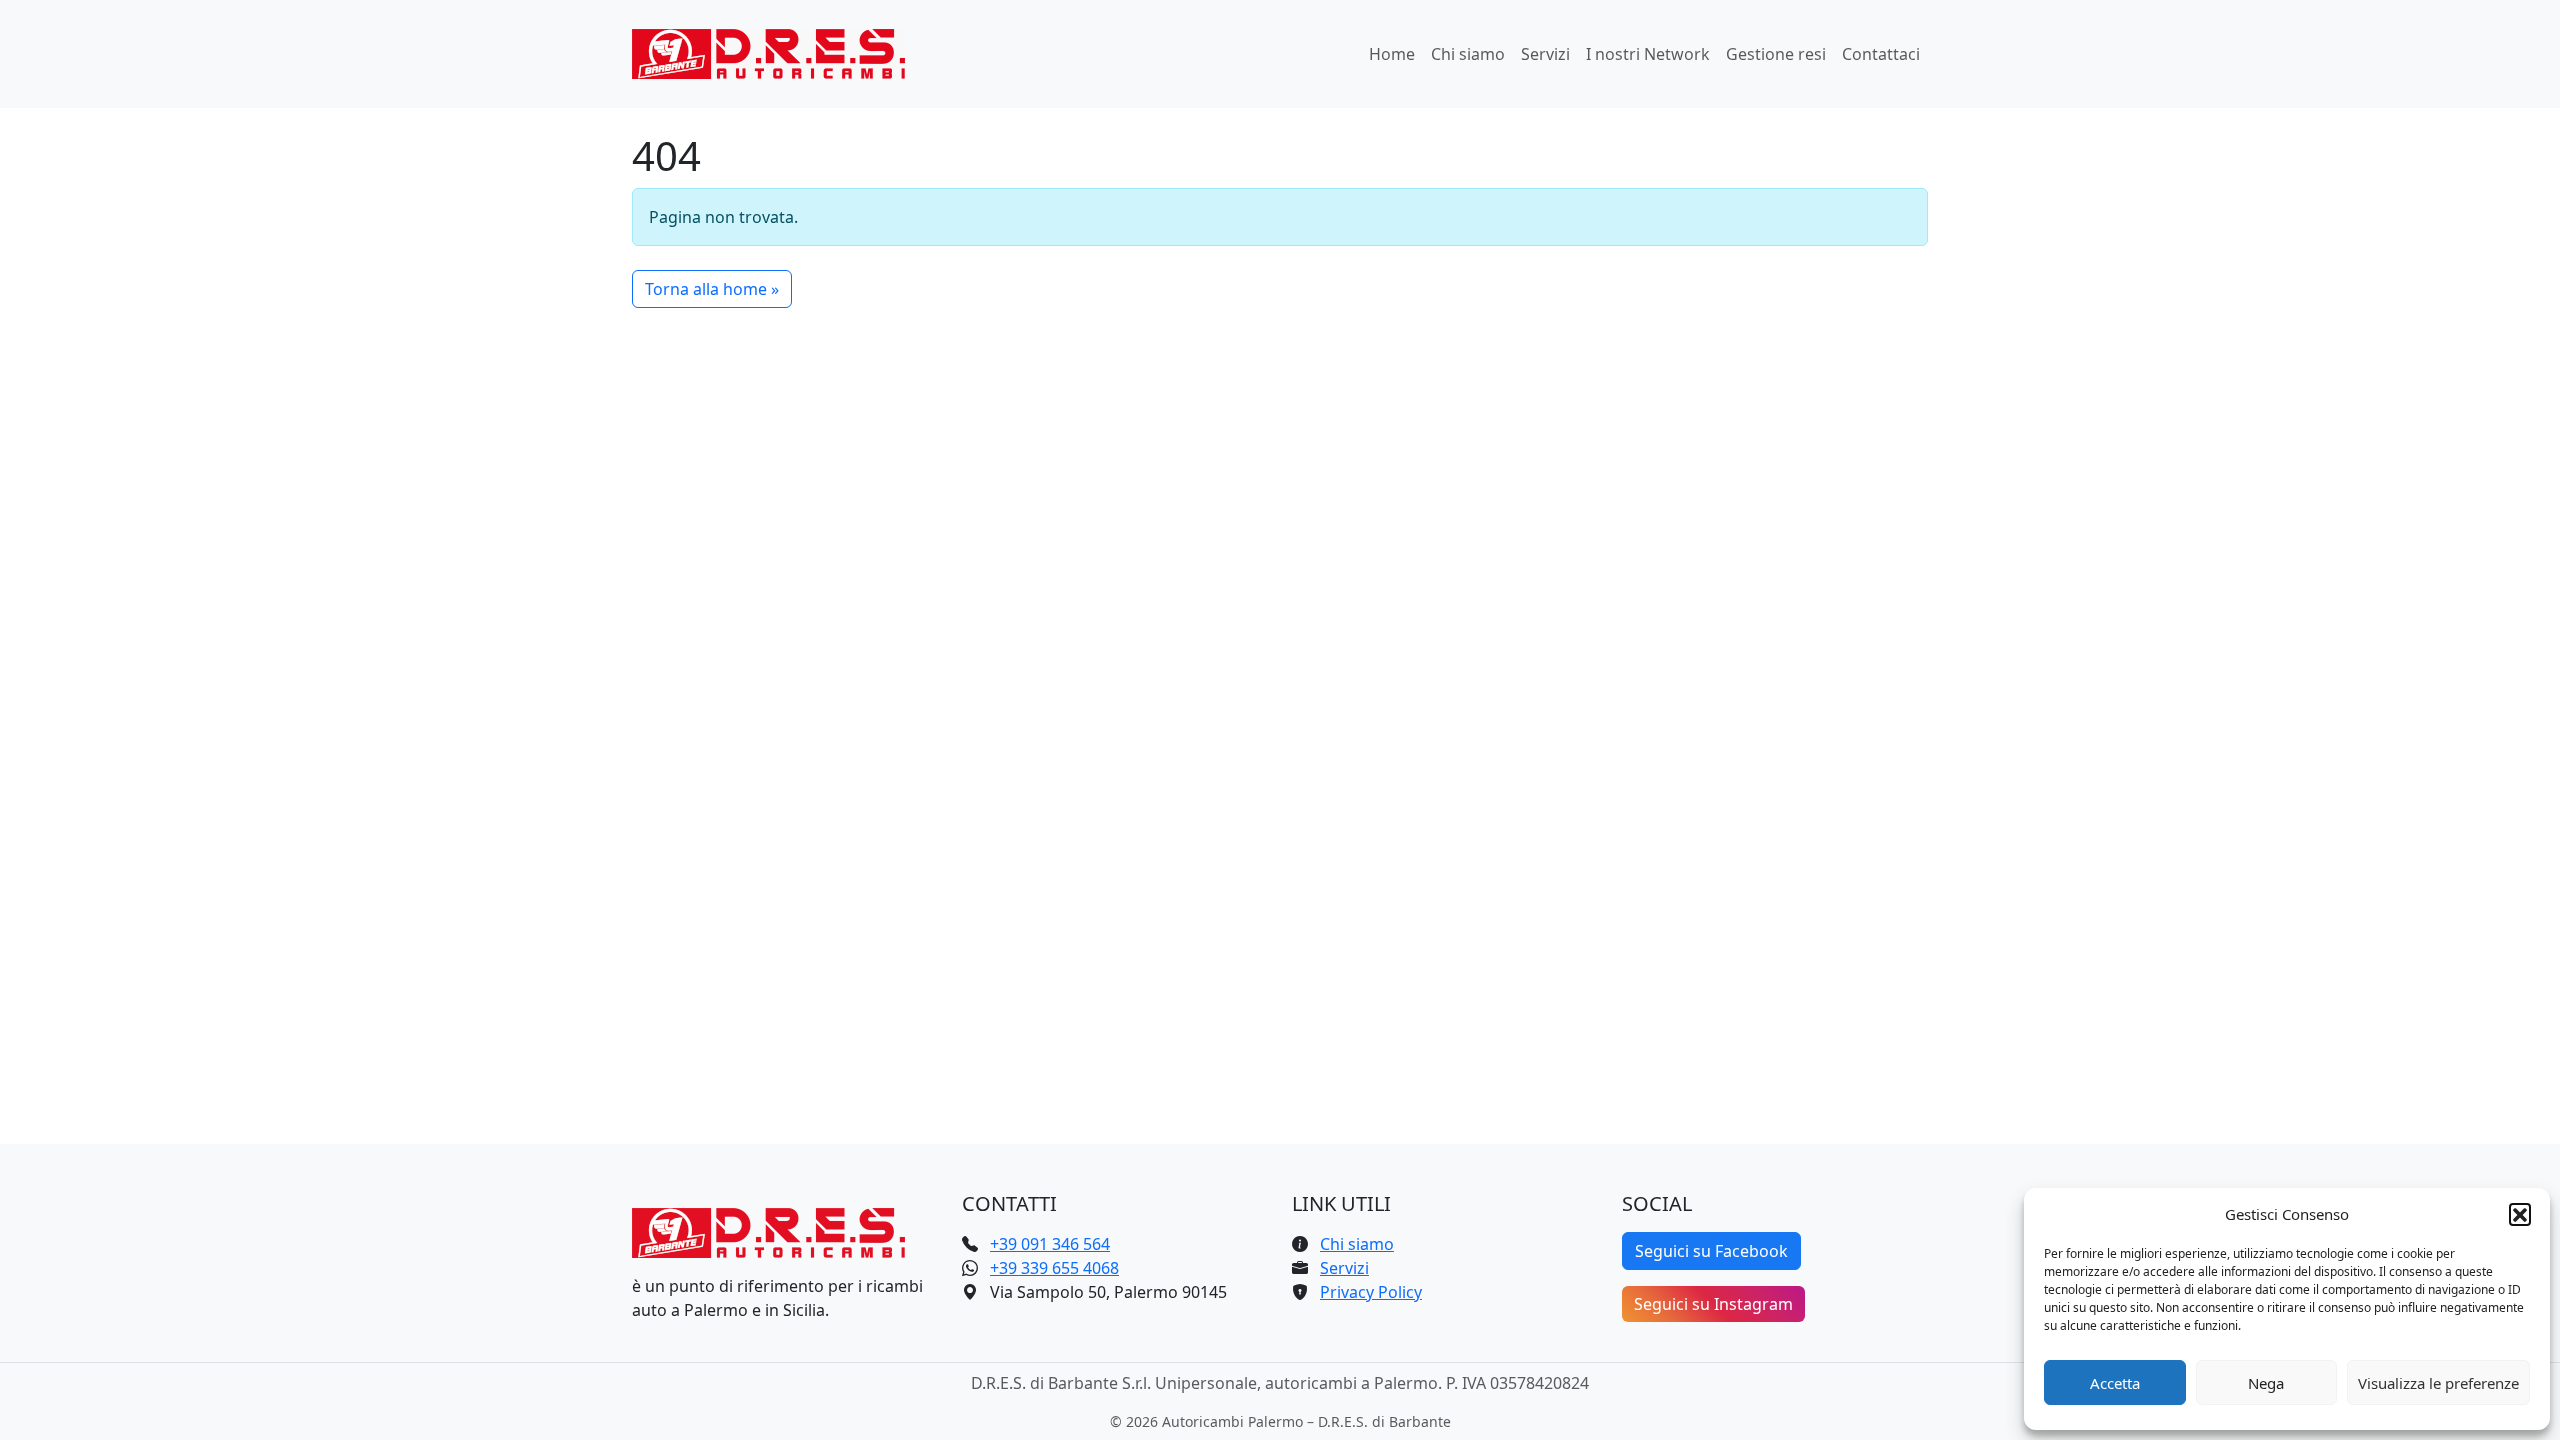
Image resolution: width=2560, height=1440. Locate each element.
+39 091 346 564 (1050, 1244)
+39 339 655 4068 (1054, 1268)
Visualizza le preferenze (2438, 1383)
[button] (2520, 1214)
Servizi (1545, 54)
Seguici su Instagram (1713, 1304)
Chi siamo (1468, 54)
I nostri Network (1648, 54)
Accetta (2115, 1383)
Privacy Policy (1371, 1292)
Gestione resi (1776, 54)
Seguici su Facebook (1711, 1251)
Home (1392, 54)
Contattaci (1881, 54)
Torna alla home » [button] (712, 289)
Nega (2266, 1383)
